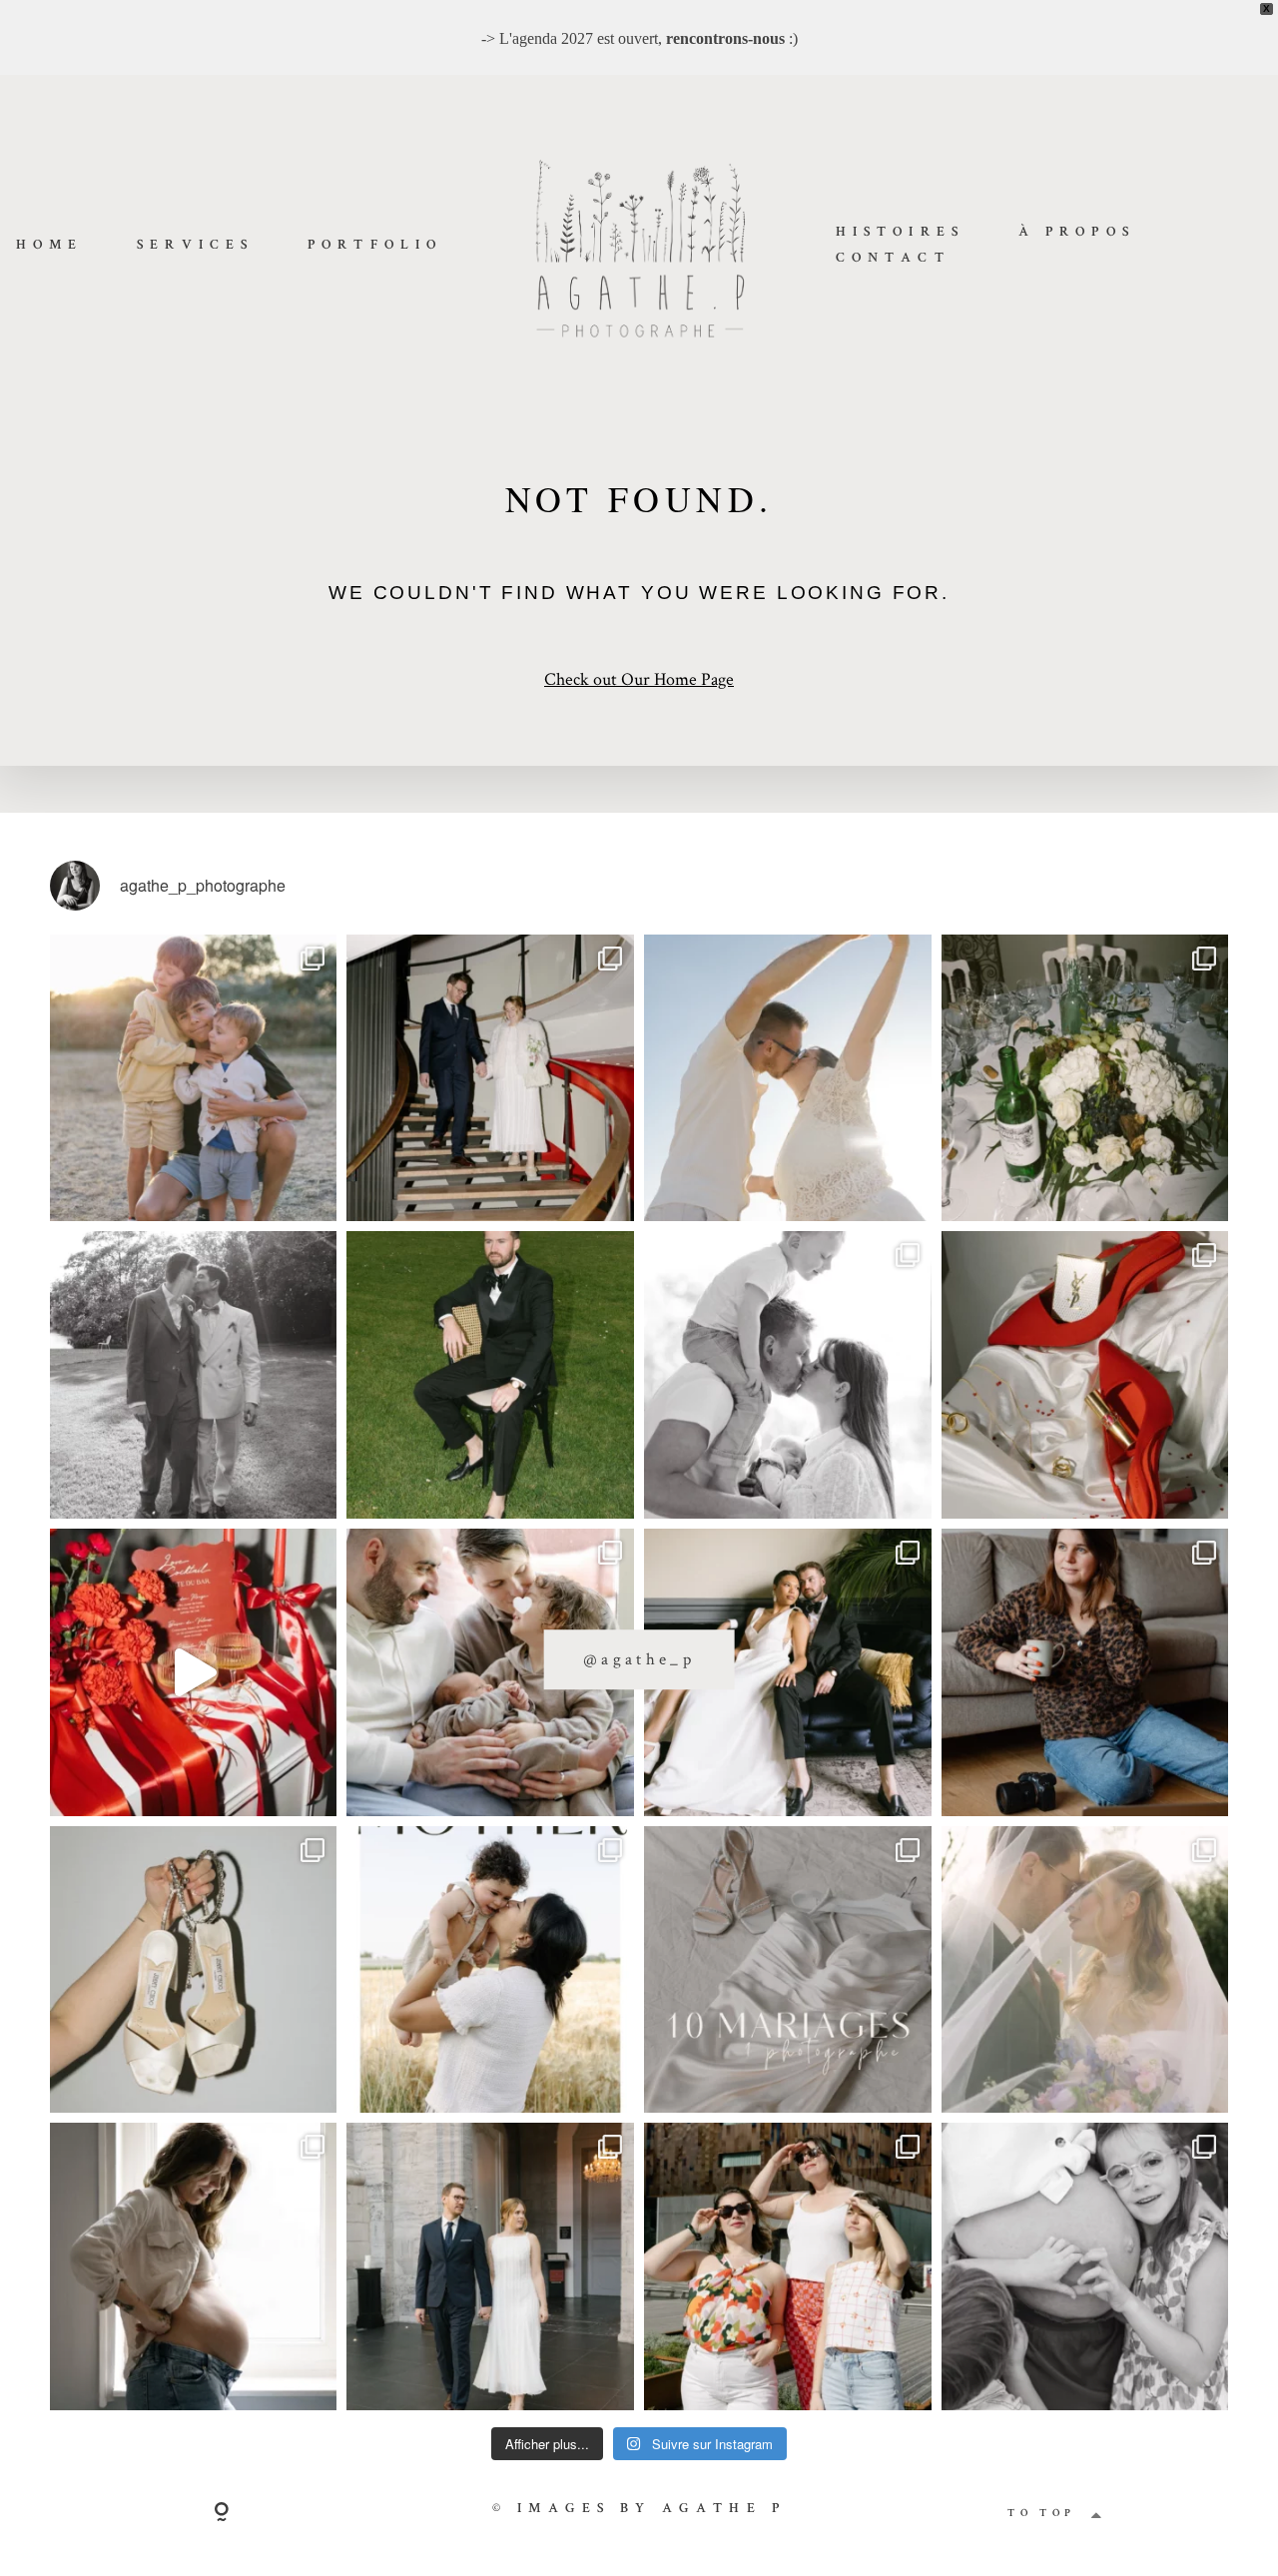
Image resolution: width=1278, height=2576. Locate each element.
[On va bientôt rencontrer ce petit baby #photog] (788, 1078)
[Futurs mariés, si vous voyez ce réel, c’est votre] (194, 1672)
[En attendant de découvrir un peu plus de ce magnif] (194, 1375)
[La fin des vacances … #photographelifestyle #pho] (194, 1078)
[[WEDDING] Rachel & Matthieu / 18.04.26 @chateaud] (194, 1970)
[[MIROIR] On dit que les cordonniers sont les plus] (1085, 1672)
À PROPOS (1077, 233)
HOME (50, 246)
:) (732, 38)
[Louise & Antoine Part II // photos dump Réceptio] (1085, 1970)
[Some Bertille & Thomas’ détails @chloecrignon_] (1085, 1078)
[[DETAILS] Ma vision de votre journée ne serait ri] (1085, 1375)
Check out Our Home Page (639, 678)
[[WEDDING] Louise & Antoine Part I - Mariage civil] (490, 2266)
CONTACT (893, 259)
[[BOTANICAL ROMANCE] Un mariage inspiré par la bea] (788, 1672)
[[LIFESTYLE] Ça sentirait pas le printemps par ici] (1085, 2266)
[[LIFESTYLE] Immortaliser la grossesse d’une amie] (194, 2266)
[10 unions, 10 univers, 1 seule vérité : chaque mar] (788, 1970)
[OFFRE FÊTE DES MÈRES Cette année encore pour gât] (490, 1970)
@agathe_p (639, 1658)
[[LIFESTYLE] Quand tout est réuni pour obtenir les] (788, 1375)
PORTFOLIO (375, 246)
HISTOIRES (900, 233)
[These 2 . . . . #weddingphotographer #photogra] (490, 1078)
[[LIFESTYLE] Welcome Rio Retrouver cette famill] (490, 1672)
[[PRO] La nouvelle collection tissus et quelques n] (788, 2266)
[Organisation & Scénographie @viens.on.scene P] (490, 1375)
